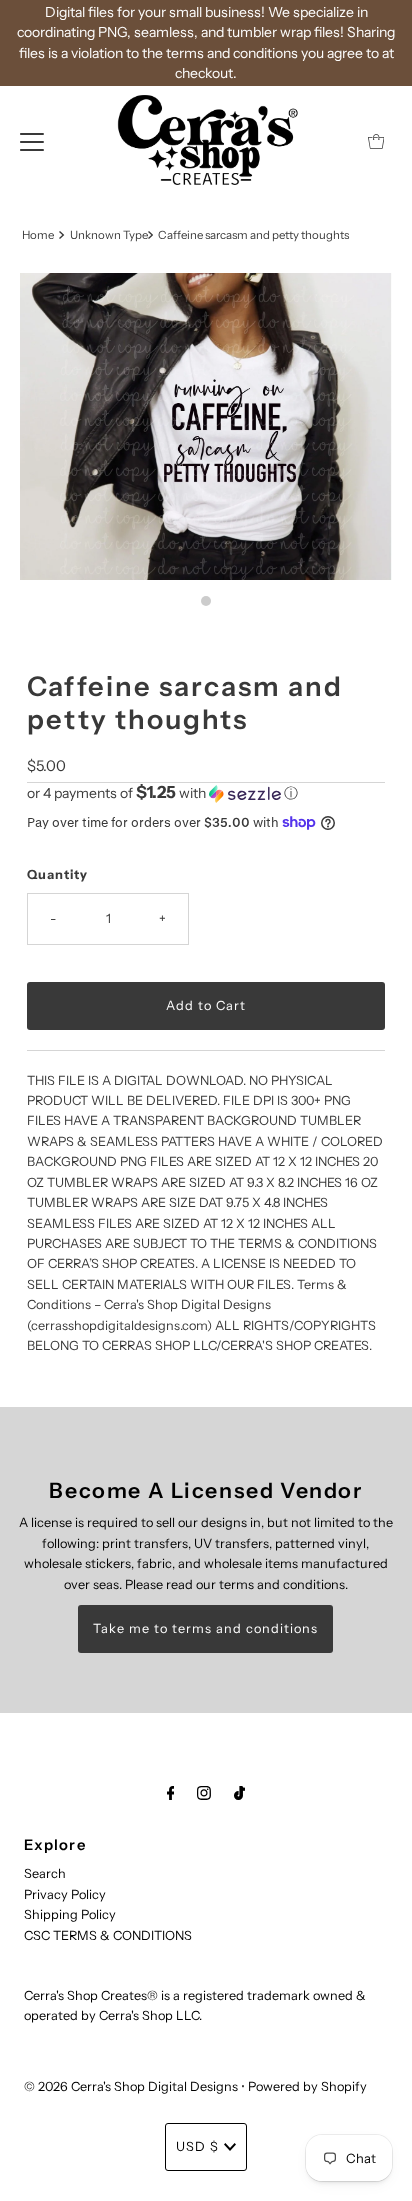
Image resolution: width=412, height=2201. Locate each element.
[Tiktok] (239, 1793)
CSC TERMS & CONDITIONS (108, 1935)
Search (45, 1873)
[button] (205, 793)
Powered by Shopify (307, 2086)
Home (38, 235)
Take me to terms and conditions (205, 1628)
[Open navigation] (32, 141)
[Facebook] (171, 1793)
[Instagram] (204, 1793)
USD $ (197, 2146)
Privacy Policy (65, 1894)
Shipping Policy (70, 1914)
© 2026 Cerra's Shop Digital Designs (131, 2086)
